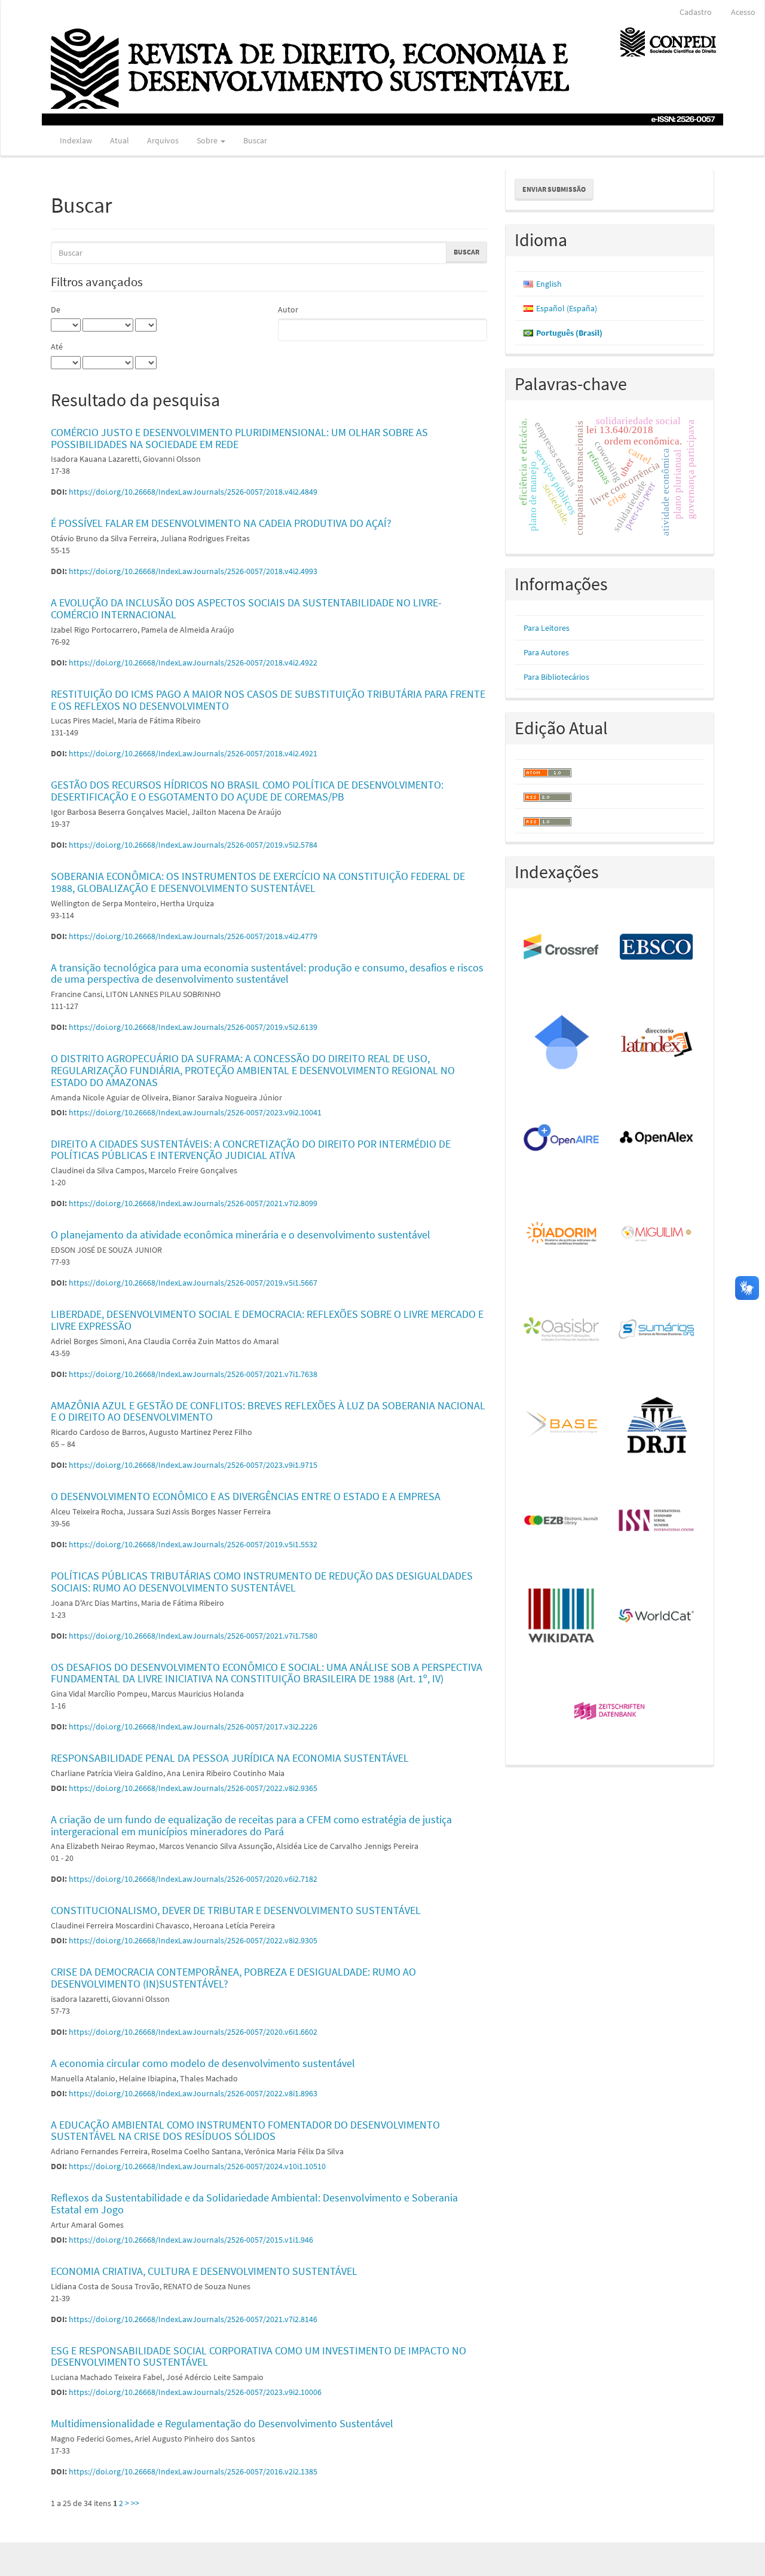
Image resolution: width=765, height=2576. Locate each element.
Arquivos (163, 140)
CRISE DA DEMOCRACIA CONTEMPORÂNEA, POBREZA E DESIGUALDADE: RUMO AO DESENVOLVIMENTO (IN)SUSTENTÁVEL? (233, 1978)
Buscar (255, 140)
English (549, 284)
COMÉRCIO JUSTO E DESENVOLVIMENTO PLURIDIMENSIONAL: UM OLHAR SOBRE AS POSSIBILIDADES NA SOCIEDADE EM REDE (239, 438)
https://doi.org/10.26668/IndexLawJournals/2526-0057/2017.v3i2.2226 (193, 1726)
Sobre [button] (208, 140)
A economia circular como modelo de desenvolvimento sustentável (203, 2063)
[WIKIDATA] (562, 1617)
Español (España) (567, 308)
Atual (120, 140)
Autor (288, 309)
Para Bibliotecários (556, 677)
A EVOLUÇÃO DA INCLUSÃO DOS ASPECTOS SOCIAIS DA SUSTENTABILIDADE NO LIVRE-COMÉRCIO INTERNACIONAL (246, 608)
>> (135, 2503)
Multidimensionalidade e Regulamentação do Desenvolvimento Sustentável (222, 2423)
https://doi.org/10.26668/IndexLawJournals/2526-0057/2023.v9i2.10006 (195, 2392)
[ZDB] (610, 1712)
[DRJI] (657, 1425)
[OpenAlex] (657, 1139)
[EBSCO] (657, 947)
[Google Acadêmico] (562, 1043)
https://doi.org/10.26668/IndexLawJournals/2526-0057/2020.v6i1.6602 (193, 2032)
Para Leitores (547, 628)
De (56, 309)
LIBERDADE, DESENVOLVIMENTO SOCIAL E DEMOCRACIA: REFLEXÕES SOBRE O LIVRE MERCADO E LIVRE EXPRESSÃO (267, 1320)
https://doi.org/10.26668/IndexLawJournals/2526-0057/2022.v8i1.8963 (193, 2093)
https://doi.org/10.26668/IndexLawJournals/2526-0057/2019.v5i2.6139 (193, 1027)
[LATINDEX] (657, 1043)
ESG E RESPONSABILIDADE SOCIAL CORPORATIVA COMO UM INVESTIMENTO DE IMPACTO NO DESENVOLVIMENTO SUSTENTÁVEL (258, 2356)
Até (57, 346)
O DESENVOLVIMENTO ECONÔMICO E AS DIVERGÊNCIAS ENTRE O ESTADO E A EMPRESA (246, 1496)
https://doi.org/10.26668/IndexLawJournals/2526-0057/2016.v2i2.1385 (193, 2471)
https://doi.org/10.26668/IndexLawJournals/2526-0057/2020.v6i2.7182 (193, 1879)
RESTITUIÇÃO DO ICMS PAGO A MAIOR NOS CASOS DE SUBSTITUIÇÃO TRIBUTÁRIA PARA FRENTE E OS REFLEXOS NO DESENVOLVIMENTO (268, 700)
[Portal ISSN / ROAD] (657, 1521)
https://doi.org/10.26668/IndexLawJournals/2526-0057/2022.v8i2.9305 (193, 1940)
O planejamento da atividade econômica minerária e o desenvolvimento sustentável (241, 1235)
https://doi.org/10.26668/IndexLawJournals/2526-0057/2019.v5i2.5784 (193, 845)
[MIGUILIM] (657, 1234)
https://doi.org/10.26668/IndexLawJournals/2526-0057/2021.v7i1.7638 (193, 1374)
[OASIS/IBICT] (562, 1330)
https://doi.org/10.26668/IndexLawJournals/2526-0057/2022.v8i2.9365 (193, 1788)
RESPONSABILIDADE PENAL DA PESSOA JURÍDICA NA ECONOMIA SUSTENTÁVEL (230, 1758)
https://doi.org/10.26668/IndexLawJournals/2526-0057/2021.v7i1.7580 (193, 1636)
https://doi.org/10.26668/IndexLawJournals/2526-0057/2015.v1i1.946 (191, 2240)
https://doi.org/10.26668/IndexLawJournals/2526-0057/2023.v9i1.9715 (193, 1465)
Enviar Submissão (554, 189)
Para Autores (546, 652)
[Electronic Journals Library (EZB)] (562, 1521)
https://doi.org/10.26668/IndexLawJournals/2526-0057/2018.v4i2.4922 (193, 663)
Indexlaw (76, 140)
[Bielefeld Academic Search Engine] (562, 1425)
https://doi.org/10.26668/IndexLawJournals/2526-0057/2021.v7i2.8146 (193, 2319)
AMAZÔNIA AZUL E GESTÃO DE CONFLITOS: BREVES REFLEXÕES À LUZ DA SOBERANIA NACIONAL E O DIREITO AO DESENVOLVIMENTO (268, 1411)
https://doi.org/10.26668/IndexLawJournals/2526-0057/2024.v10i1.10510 (197, 2166)
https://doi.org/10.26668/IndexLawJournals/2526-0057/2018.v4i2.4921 (193, 753)
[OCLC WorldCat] (657, 1617)
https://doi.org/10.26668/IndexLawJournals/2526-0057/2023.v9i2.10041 (195, 1112)
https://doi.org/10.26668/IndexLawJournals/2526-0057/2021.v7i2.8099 (193, 1203)
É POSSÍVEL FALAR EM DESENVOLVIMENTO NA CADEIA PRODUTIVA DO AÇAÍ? (221, 523)
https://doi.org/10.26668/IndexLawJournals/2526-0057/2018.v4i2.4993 (193, 571)
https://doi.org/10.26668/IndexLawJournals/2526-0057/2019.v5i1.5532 (193, 1544)
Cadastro (696, 12)
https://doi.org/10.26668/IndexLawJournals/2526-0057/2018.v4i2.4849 (193, 492)
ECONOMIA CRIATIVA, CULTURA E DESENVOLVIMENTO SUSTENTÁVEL (204, 2271)
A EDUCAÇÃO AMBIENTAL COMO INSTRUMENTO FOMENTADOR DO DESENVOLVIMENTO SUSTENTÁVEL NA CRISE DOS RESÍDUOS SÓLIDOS (245, 2131)
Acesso (743, 12)
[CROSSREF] (562, 947)
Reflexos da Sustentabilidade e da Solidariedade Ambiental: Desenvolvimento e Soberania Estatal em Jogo (254, 2204)
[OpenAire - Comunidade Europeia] (562, 1139)
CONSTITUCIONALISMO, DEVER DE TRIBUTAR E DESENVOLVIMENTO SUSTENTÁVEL (236, 1910)
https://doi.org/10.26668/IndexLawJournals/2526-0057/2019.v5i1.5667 (193, 1283)
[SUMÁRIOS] (657, 1330)
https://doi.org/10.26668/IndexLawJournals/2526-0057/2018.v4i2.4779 (193, 936)
